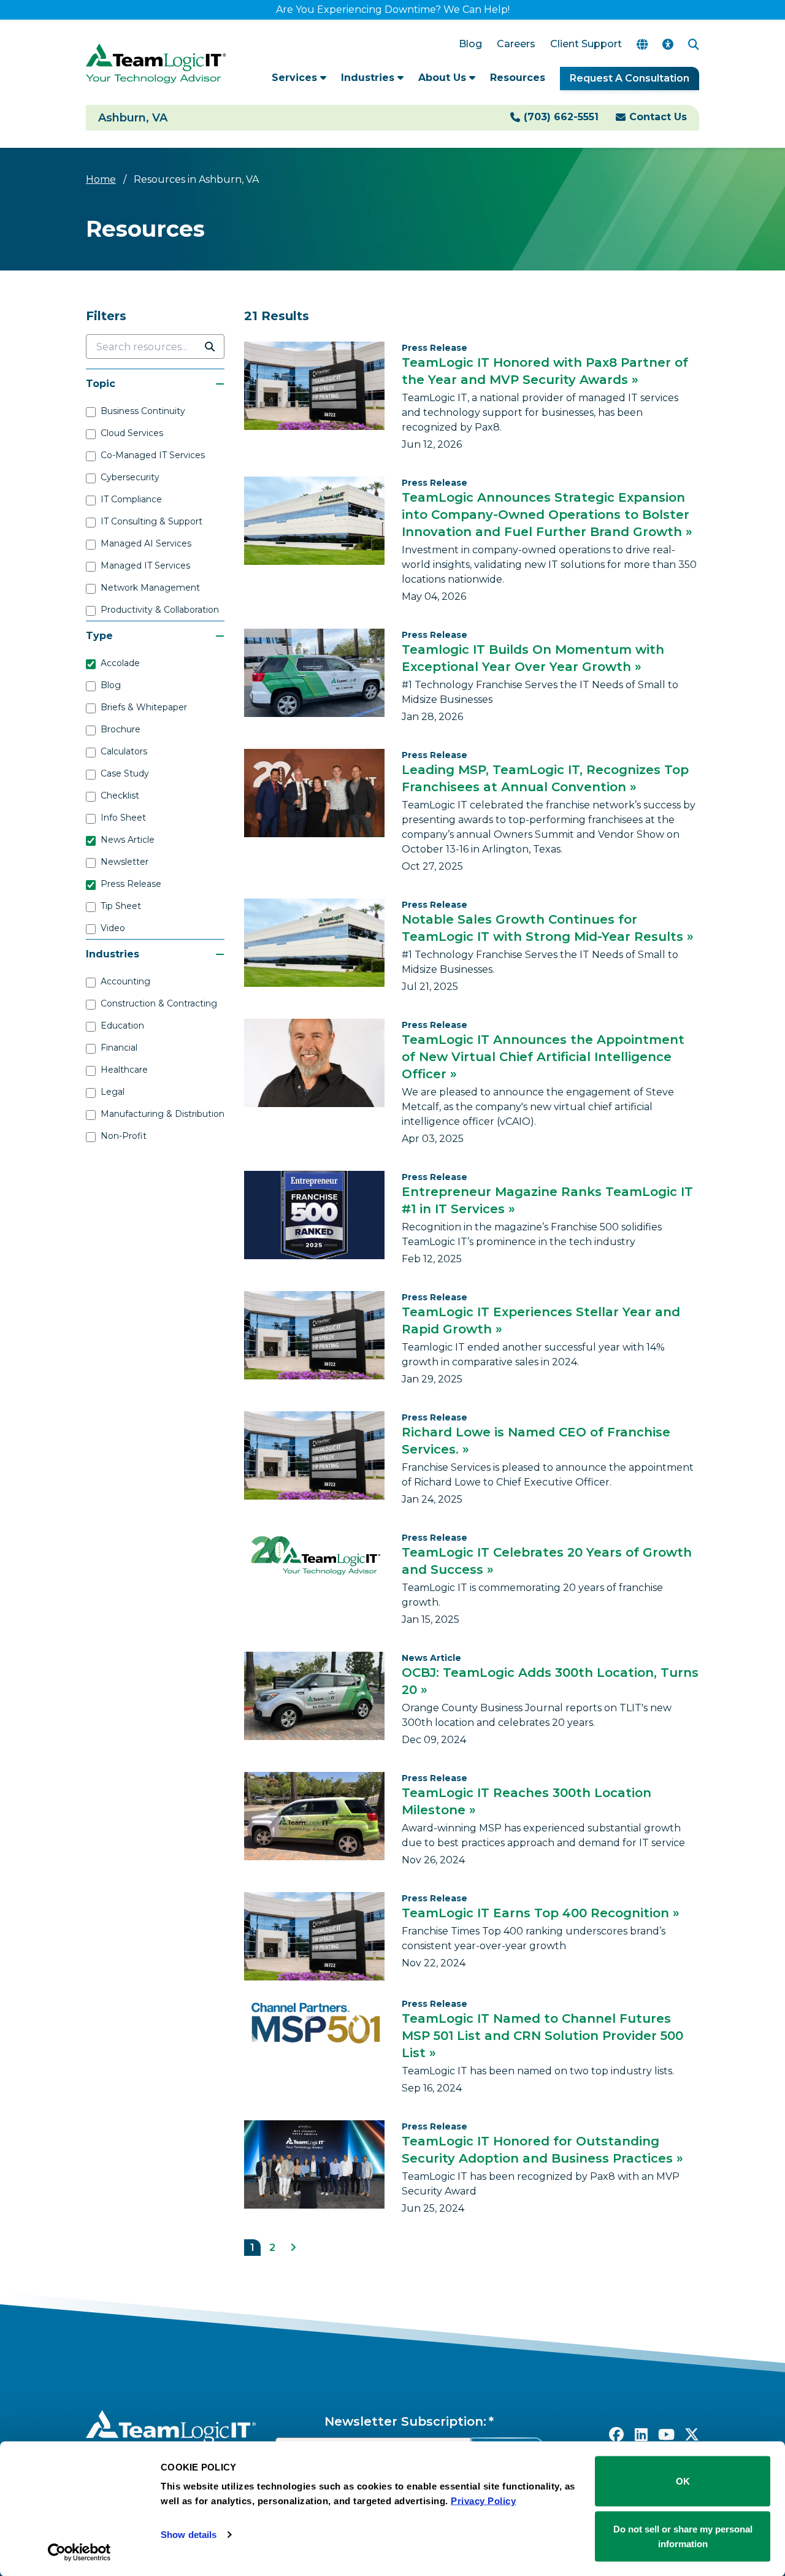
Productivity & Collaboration (160, 610)
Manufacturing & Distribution (163, 1114)
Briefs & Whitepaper (144, 707)
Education (122, 1025)
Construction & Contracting (159, 1003)
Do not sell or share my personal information (683, 2536)
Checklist (120, 795)
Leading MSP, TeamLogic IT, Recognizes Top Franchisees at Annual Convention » (545, 778)
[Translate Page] (642, 44)
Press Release (131, 884)
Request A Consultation (630, 78)
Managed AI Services (146, 543)
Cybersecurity (130, 477)
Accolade (120, 663)
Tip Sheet (121, 906)
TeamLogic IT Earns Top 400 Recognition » (541, 1913)
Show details (189, 2535)
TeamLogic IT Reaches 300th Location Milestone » (527, 1801)
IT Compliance (131, 499)
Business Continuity (143, 411)
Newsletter (124, 862)
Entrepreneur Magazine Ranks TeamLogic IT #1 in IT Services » (547, 1200)
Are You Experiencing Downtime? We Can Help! (393, 10)
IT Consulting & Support (151, 521)
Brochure (121, 729)
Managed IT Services (145, 565)
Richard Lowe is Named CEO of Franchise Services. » (536, 1441)
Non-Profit (124, 1136)
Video (113, 928)
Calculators (124, 751)
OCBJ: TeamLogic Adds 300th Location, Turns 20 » (550, 1681)
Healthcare (124, 1070)
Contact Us (658, 117)
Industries (369, 78)
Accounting (125, 981)
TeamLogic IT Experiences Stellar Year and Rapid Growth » (541, 1321)
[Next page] (293, 2248)
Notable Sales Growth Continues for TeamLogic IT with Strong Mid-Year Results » (548, 928)
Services (296, 78)
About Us (444, 78)
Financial (119, 1048)
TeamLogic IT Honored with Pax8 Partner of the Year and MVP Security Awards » (545, 371)
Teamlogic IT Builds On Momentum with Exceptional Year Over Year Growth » (533, 658)
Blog (111, 685)
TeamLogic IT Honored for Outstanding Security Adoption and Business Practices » (542, 2150)
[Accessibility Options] (668, 44)
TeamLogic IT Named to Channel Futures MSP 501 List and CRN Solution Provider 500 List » (542, 2036)
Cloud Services (132, 433)
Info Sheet (123, 818)
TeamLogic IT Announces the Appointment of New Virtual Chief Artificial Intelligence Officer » (543, 1057)
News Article (128, 840)
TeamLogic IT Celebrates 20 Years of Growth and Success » (547, 1561)
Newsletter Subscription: (405, 2421)
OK (683, 2481)
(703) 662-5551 (561, 117)
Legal (113, 1092)
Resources (518, 78)
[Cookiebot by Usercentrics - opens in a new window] (79, 2552)
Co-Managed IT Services (153, 455)
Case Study (125, 773)
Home (101, 179)
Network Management (150, 588)
